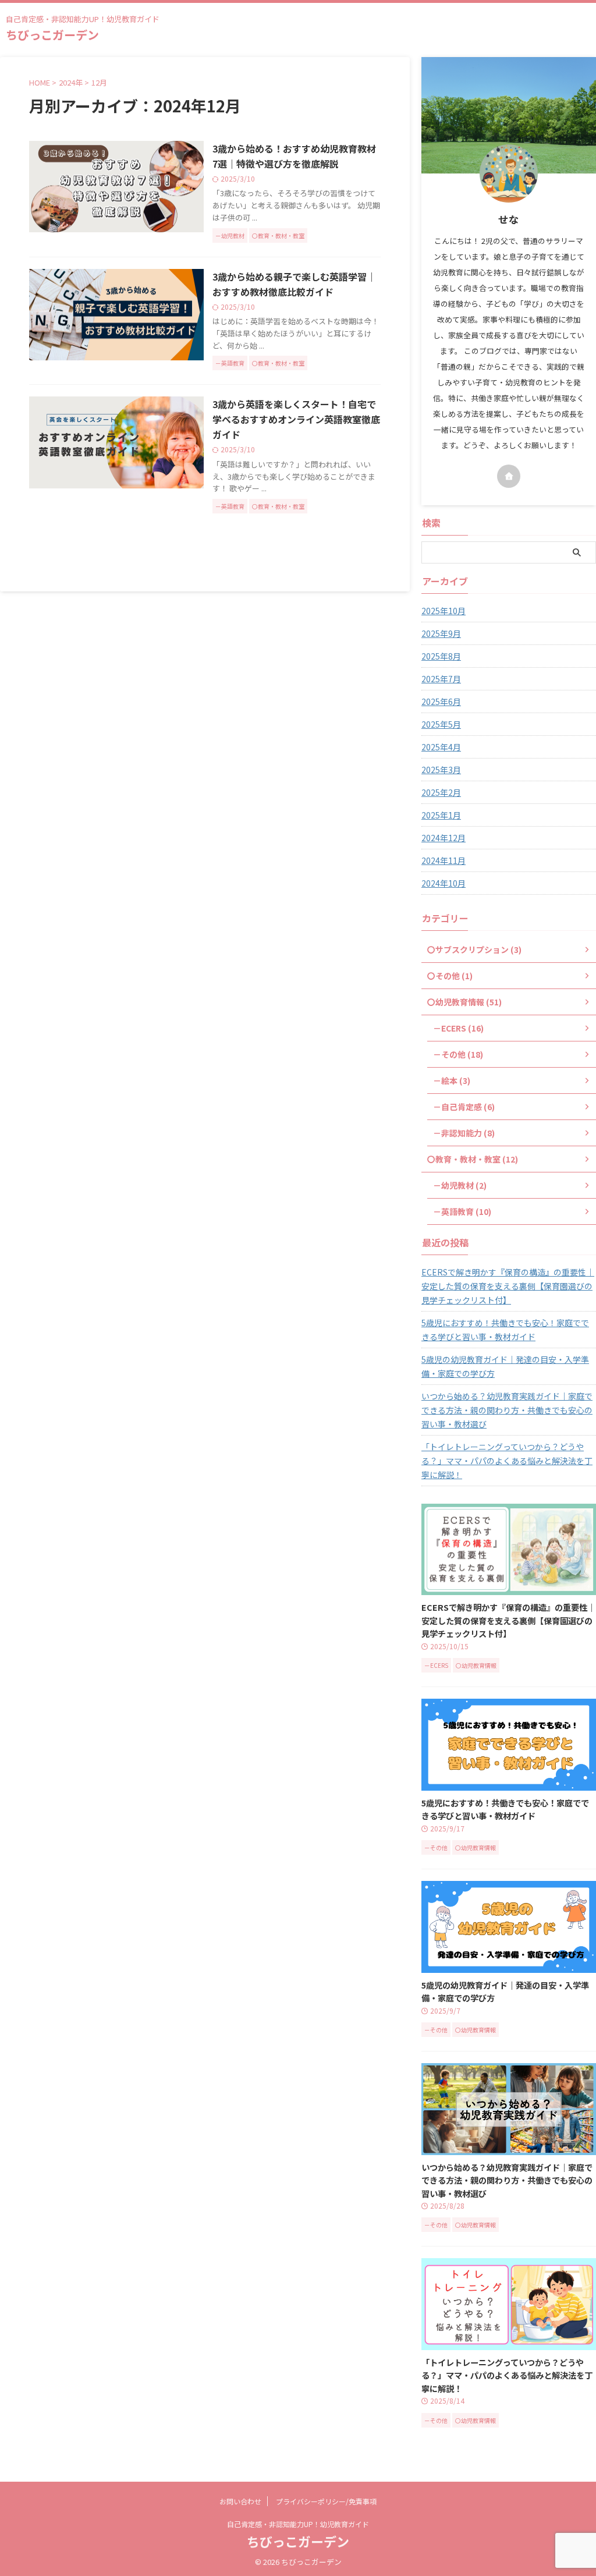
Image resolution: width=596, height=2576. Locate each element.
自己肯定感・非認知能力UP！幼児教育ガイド (298, 2524)
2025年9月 (441, 633)
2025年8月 (441, 656)
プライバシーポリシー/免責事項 (326, 2501)
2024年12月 (444, 838)
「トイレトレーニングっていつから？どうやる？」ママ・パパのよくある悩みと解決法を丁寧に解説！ (507, 1461)
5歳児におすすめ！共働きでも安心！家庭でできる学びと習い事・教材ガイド (505, 1330)
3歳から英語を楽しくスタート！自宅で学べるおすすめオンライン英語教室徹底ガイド (296, 419)
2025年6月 (441, 701)
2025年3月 (441, 770)
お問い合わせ (240, 2501)
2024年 (71, 82)
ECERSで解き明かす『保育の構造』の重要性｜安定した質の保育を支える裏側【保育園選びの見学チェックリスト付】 (508, 1286)
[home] (509, 476)
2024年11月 (444, 860)
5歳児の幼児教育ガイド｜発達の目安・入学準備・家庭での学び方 (505, 1366)
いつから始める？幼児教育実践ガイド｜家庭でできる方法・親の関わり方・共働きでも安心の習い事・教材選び (507, 1410)
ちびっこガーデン (52, 35)
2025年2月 (441, 792)
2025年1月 (441, 815)
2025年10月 (444, 611)
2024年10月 (444, 883)
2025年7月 (441, 679)
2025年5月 (441, 724)
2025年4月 (441, 747)
